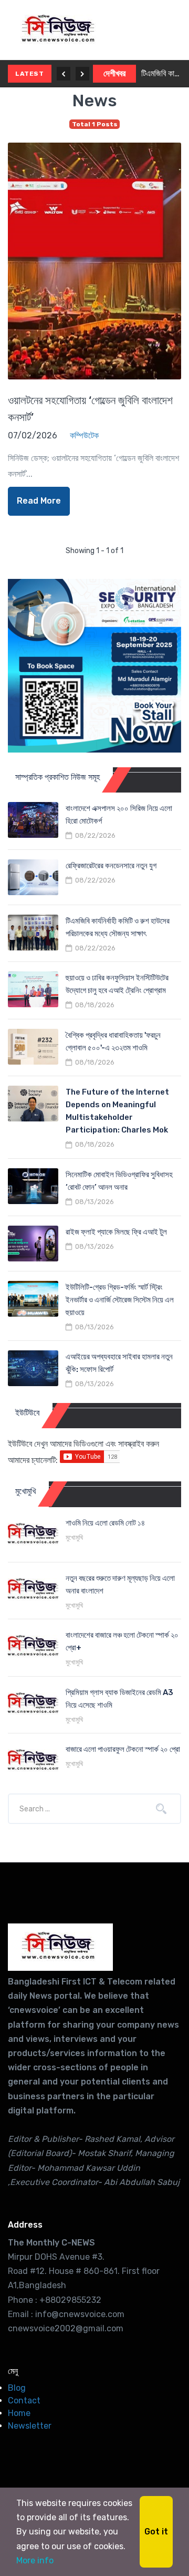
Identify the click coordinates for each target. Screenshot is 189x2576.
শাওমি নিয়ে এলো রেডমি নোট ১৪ (105, 1523)
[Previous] (64, 74)
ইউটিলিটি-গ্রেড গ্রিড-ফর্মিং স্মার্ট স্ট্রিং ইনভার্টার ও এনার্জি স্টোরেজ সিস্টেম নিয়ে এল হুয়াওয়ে (120, 1300)
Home (19, 2413)
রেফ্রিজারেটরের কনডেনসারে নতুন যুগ (111, 866)
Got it (156, 2532)
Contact (24, 2400)
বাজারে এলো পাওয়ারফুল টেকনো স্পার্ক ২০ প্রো (123, 1749)
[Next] (82, 74)
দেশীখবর (114, 73)
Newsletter (30, 2426)
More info (35, 2560)
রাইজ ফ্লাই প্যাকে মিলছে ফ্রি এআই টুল (116, 1232)
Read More (39, 501)
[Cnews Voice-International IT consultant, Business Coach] (60, 1947)
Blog (17, 2388)
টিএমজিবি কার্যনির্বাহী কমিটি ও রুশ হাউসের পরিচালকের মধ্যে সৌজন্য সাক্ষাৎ (161, 73)
